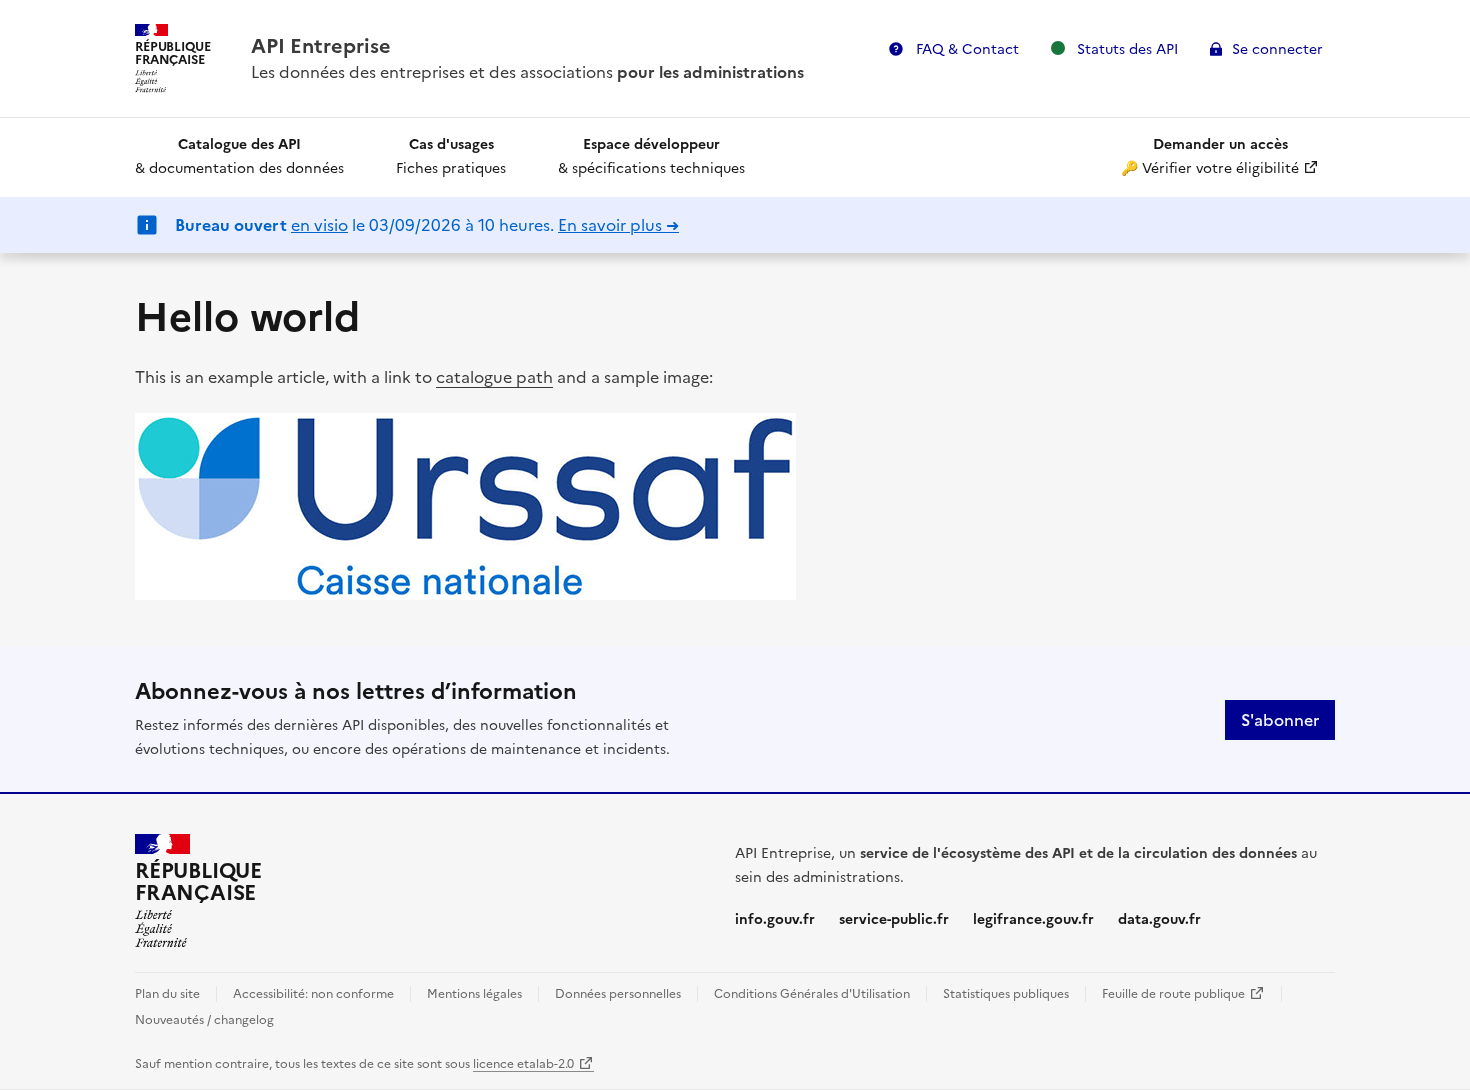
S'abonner (1280, 720)
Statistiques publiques (1006, 994)
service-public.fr (894, 919)
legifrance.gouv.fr (1033, 919)
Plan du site (167, 994)
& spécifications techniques (651, 156)
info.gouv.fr (775, 919)
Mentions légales (474, 994)
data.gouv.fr (1159, 919)
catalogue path (494, 377)
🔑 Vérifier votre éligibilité (1228, 156)
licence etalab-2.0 (533, 1064)
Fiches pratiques (451, 156)
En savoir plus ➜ (618, 225)
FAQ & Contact (965, 49)
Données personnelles (618, 994)
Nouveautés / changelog (204, 1020)
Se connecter (1277, 49)
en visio (319, 225)
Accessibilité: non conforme (313, 994)
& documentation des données (239, 156)
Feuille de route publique (1183, 994)
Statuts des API (1133, 49)
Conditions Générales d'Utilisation (812, 994)
